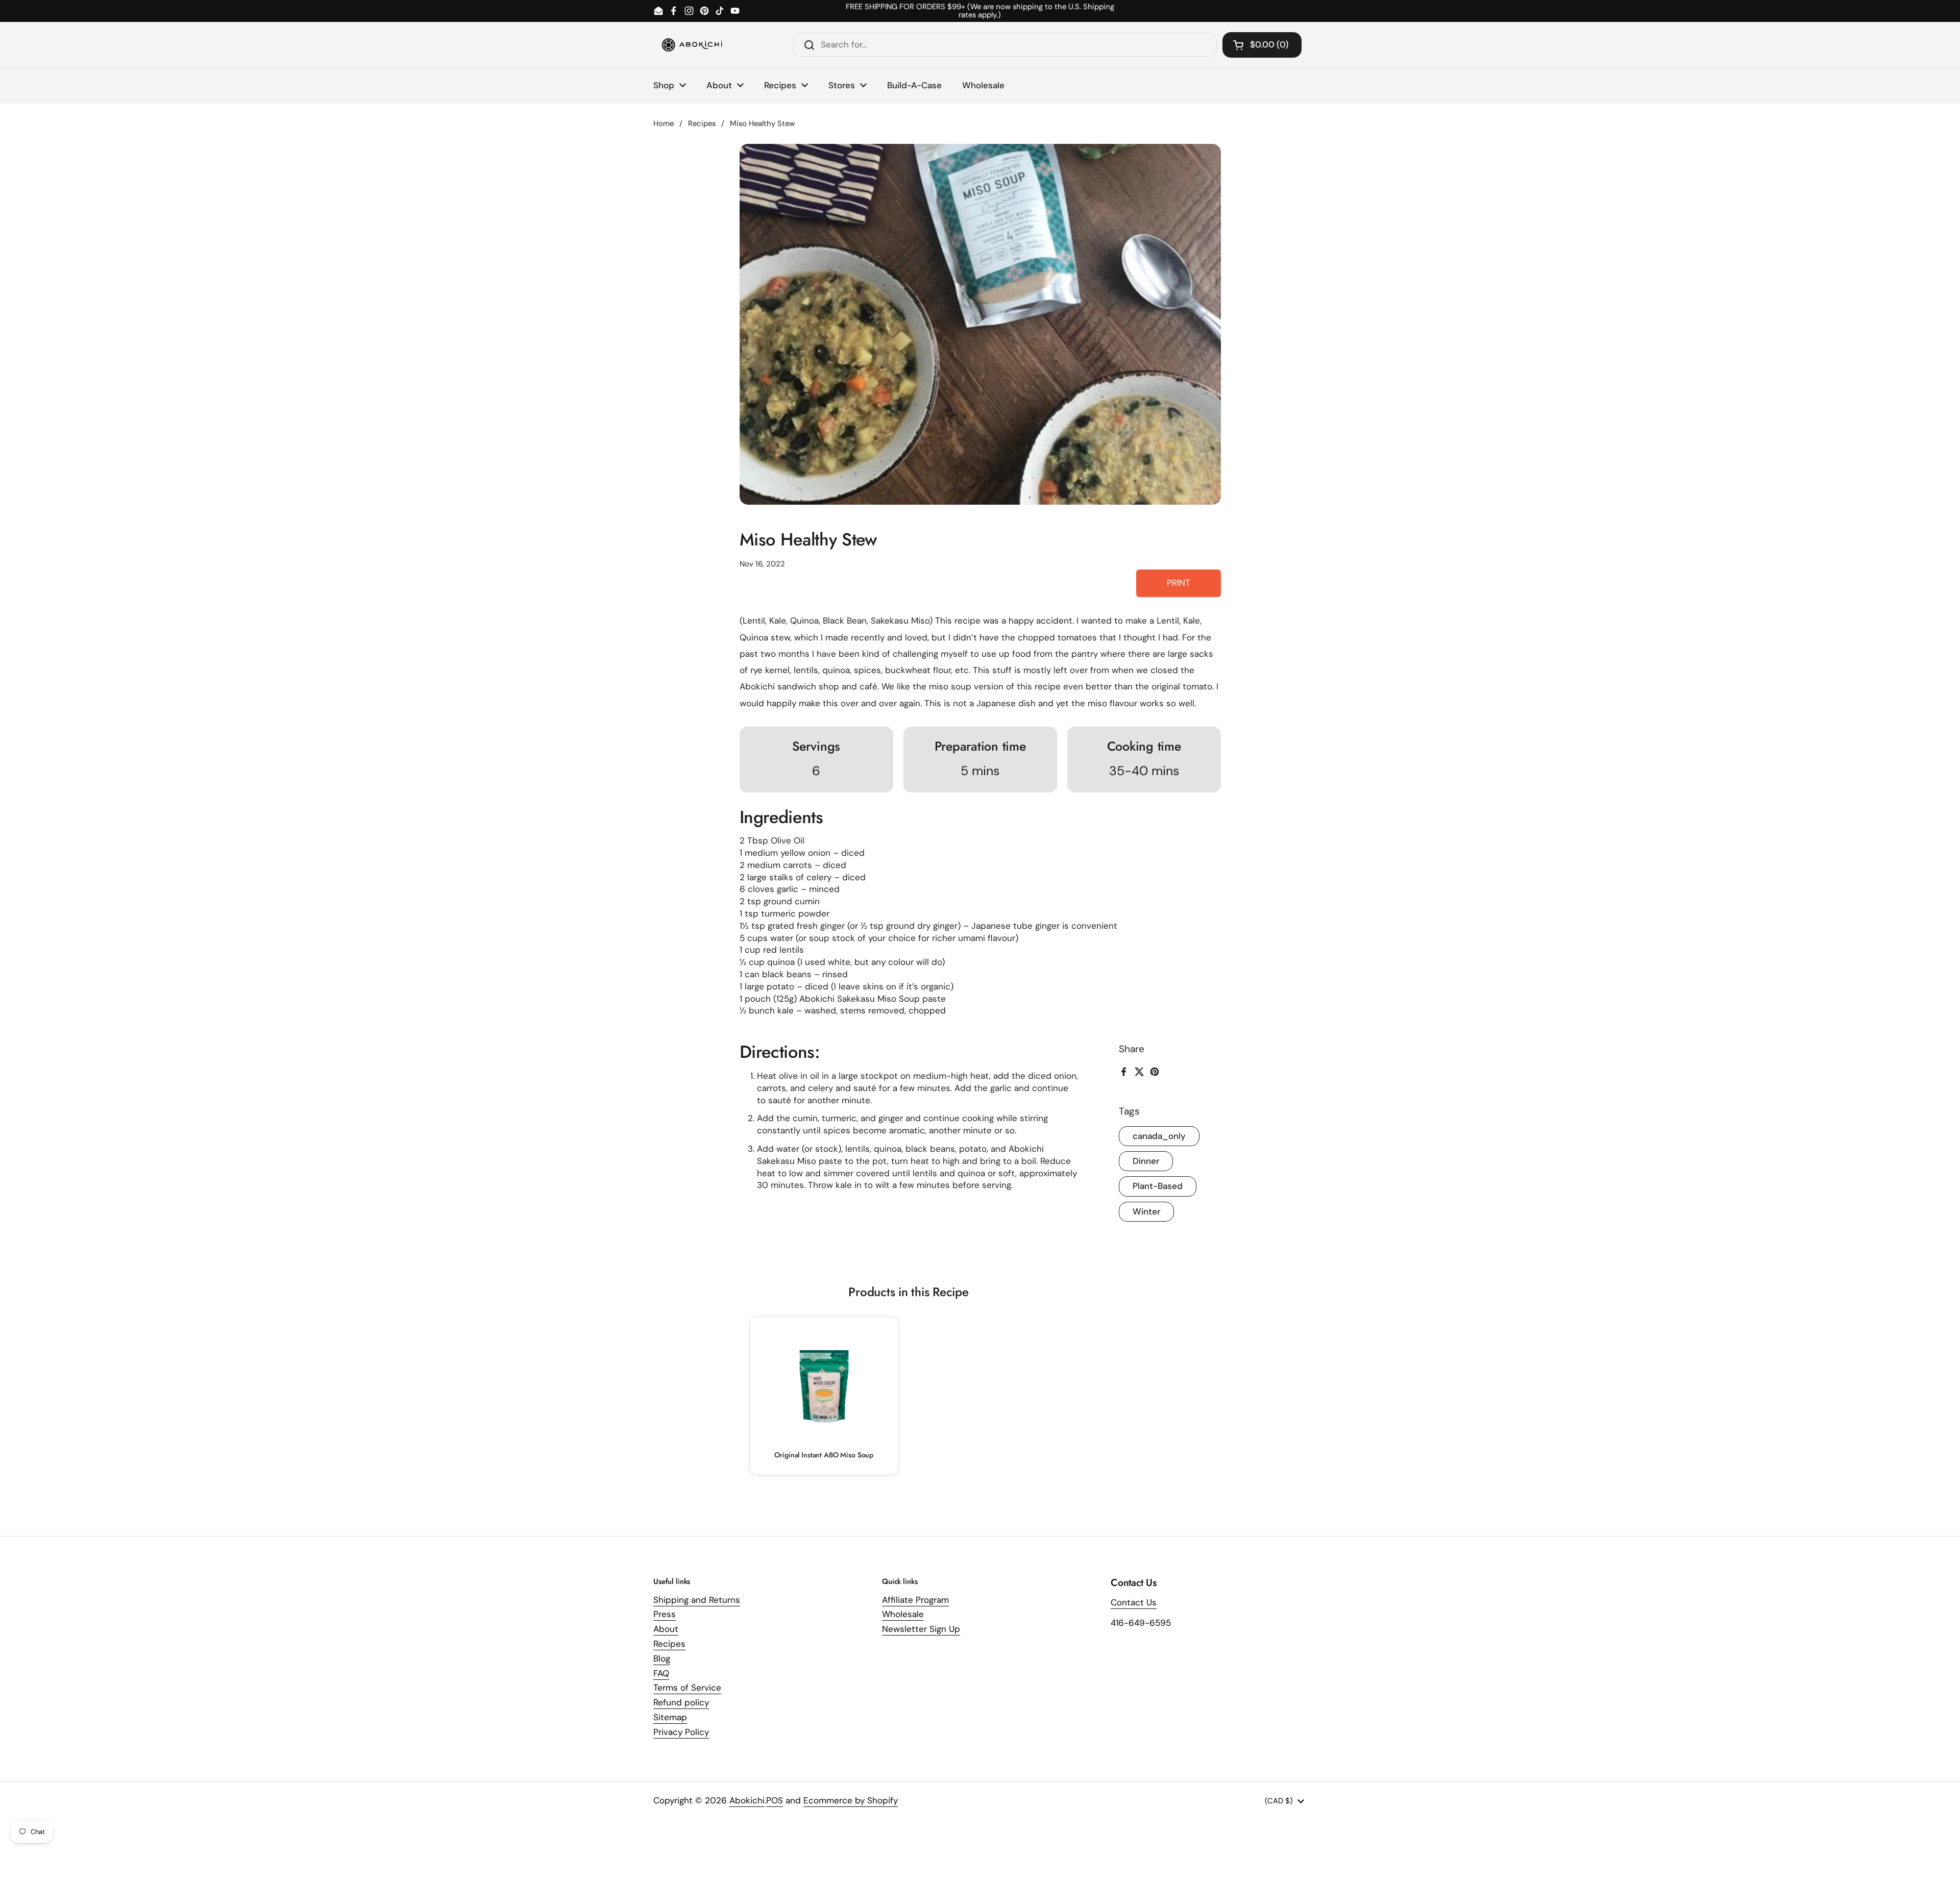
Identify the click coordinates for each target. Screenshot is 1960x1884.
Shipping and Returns (697, 1600)
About (666, 1629)
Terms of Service (687, 1688)
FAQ (661, 1673)
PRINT (1179, 583)
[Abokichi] (692, 45)
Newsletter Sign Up (921, 1629)
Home (664, 123)
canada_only (1159, 1136)
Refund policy (681, 1702)
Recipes (702, 123)
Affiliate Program (915, 1600)
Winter (1146, 1211)
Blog (662, 1658)
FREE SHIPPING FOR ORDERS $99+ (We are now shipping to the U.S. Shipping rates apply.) (980, 11)
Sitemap (670, 1717)
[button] (1262, 45)
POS (775, 1800)
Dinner (1146, 1161)
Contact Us (1134, 1602)
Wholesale (903, 1614)
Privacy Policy (681, 1732)
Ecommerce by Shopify (851, 1800)
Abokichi (747, 1800)
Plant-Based (1158, 1186)
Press (665, 1614)
